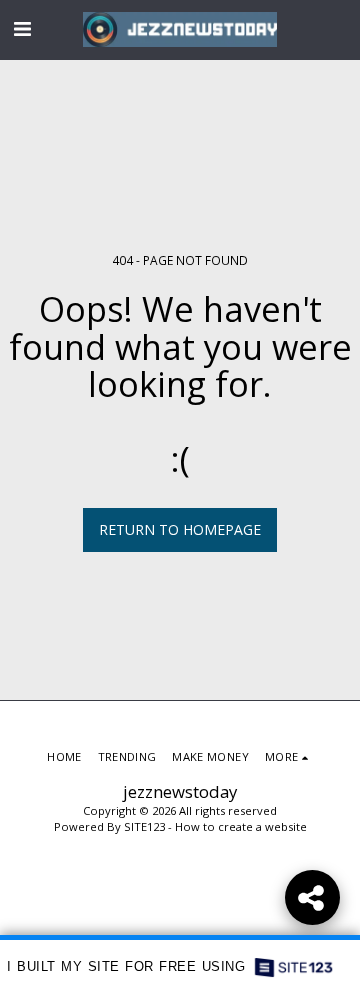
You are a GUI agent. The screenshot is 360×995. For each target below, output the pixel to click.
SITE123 (144, 826)
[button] (22, 28)
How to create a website (241, 826)
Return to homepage (180, 529)
